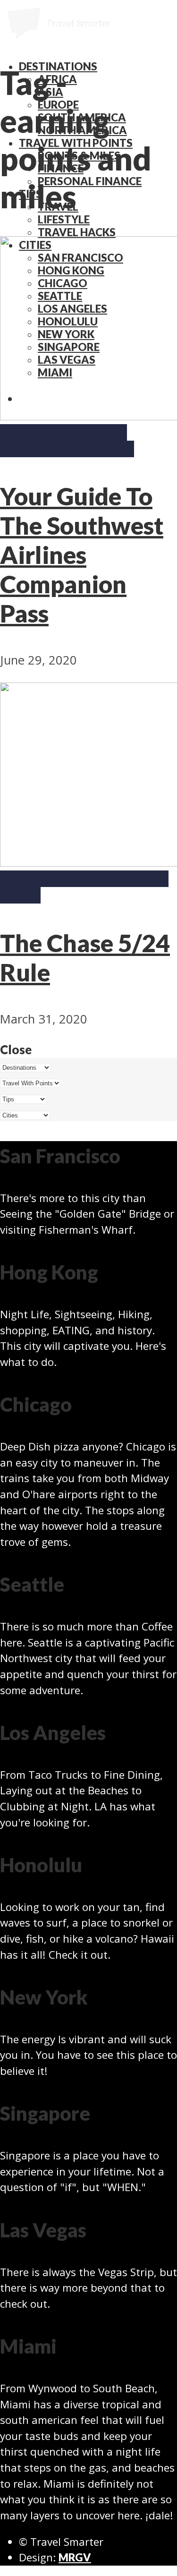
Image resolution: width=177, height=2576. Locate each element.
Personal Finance (90, 181)
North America (41, 432)
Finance (21, 879)
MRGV (75, 2557)
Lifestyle (64, 219)
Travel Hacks (77, 232)
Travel (46, 449)
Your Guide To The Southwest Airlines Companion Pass (82, 554)
